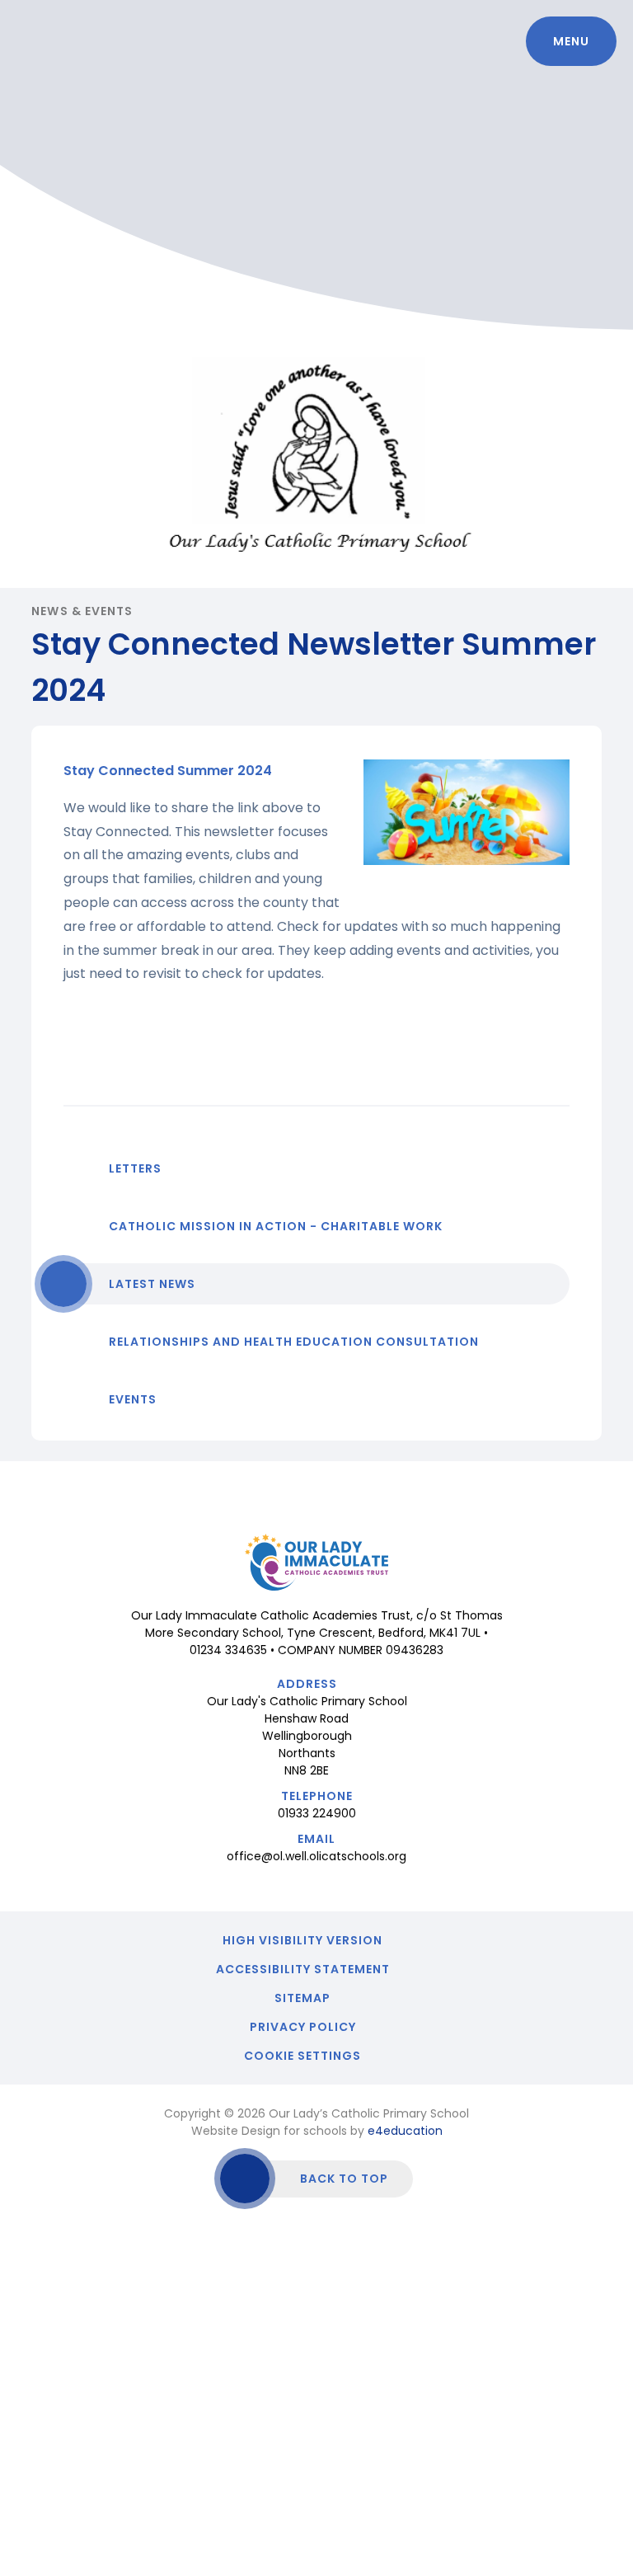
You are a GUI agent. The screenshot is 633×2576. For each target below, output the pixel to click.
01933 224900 (317, 1813)
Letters (135, 1168)
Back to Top (344, 2179)
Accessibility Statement (303, 1969)
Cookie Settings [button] (302, 2056)
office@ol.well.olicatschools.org (316, 1856)
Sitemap (302, 1998)
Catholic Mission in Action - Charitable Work (276, 1226)
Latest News (152, 1284)
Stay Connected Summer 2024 (168, 771)
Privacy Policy (303, 2027)
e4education (405, 2131)
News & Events (82, 611)
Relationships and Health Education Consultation (294, 1342)
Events (133, 1399)
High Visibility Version (302, 1940)
